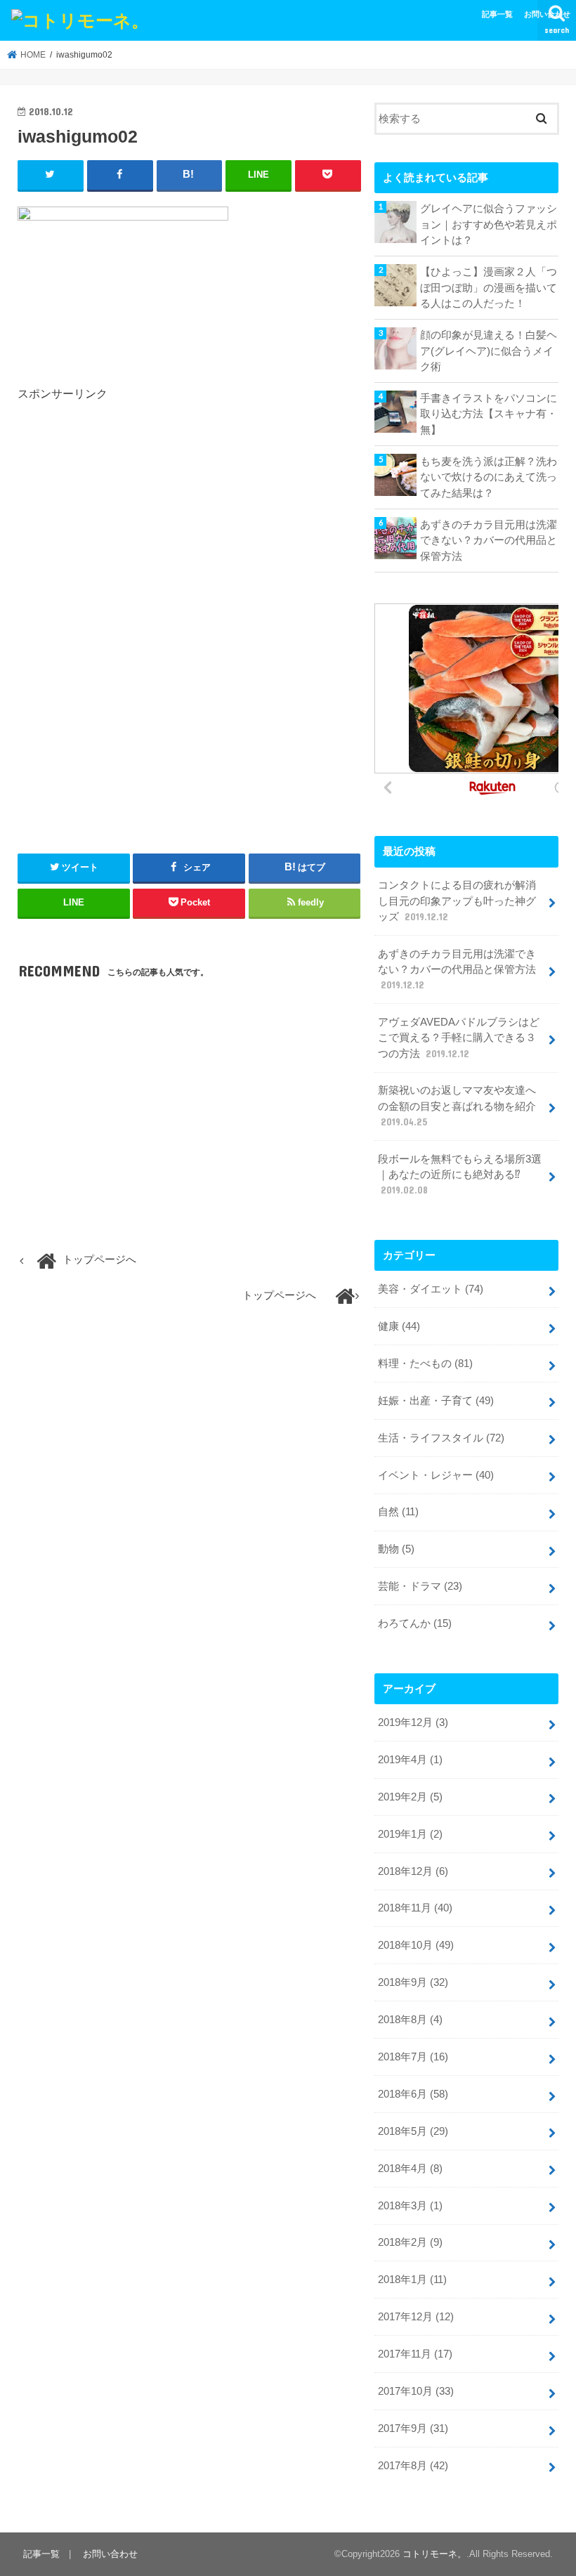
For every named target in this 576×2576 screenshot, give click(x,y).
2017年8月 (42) (413, 2466)
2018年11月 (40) (415, 1908)
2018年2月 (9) (410, 2242)
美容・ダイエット (431, 1289)
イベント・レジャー (436, 1475)
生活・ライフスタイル (441, 1438)
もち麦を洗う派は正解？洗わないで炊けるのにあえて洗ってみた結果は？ (489, 477)
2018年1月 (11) (412, 2280)
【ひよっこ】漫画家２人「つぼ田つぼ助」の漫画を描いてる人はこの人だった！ (489, 287)
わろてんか (415, 1623)
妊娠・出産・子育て (436, 1401)
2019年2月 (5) (410, 1797)
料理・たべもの (425, 1364)
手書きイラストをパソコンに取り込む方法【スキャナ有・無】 (489, 414)
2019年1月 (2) (410, 1834)
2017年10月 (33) (416, 2391)
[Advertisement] (136, 521)
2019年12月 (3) (413, 1722)
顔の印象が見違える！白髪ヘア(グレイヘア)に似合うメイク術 (489, 351)
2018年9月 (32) (413, 1982)
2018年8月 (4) (410, 2020)
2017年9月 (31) (413, 2428)
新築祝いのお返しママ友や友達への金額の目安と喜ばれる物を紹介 (457, 1106)
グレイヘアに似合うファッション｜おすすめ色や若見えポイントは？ (489, 224)
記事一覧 (497, 14)
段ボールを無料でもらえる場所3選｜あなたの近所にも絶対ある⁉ (460, 1175)
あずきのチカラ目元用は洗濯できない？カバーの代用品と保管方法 (489, 540)
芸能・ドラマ (420, 1586)
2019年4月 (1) (410, 1760)
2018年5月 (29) (413, 2131)
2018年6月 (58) (413, 2094)
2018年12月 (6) (413, 1871)
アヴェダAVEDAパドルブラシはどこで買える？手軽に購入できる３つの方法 (459, 1038)
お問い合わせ (547, 14)
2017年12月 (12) (416, 2317)
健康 (399, 1326)
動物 (396, 1549)
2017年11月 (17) (415, 2354)
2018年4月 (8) (410, 2169)
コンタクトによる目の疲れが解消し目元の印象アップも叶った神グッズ (457, 901)
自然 (398, 1512)
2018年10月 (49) (416, 1945)
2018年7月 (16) (413, 2057)
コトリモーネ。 (434, 2554)
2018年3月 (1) (410, 2206)
